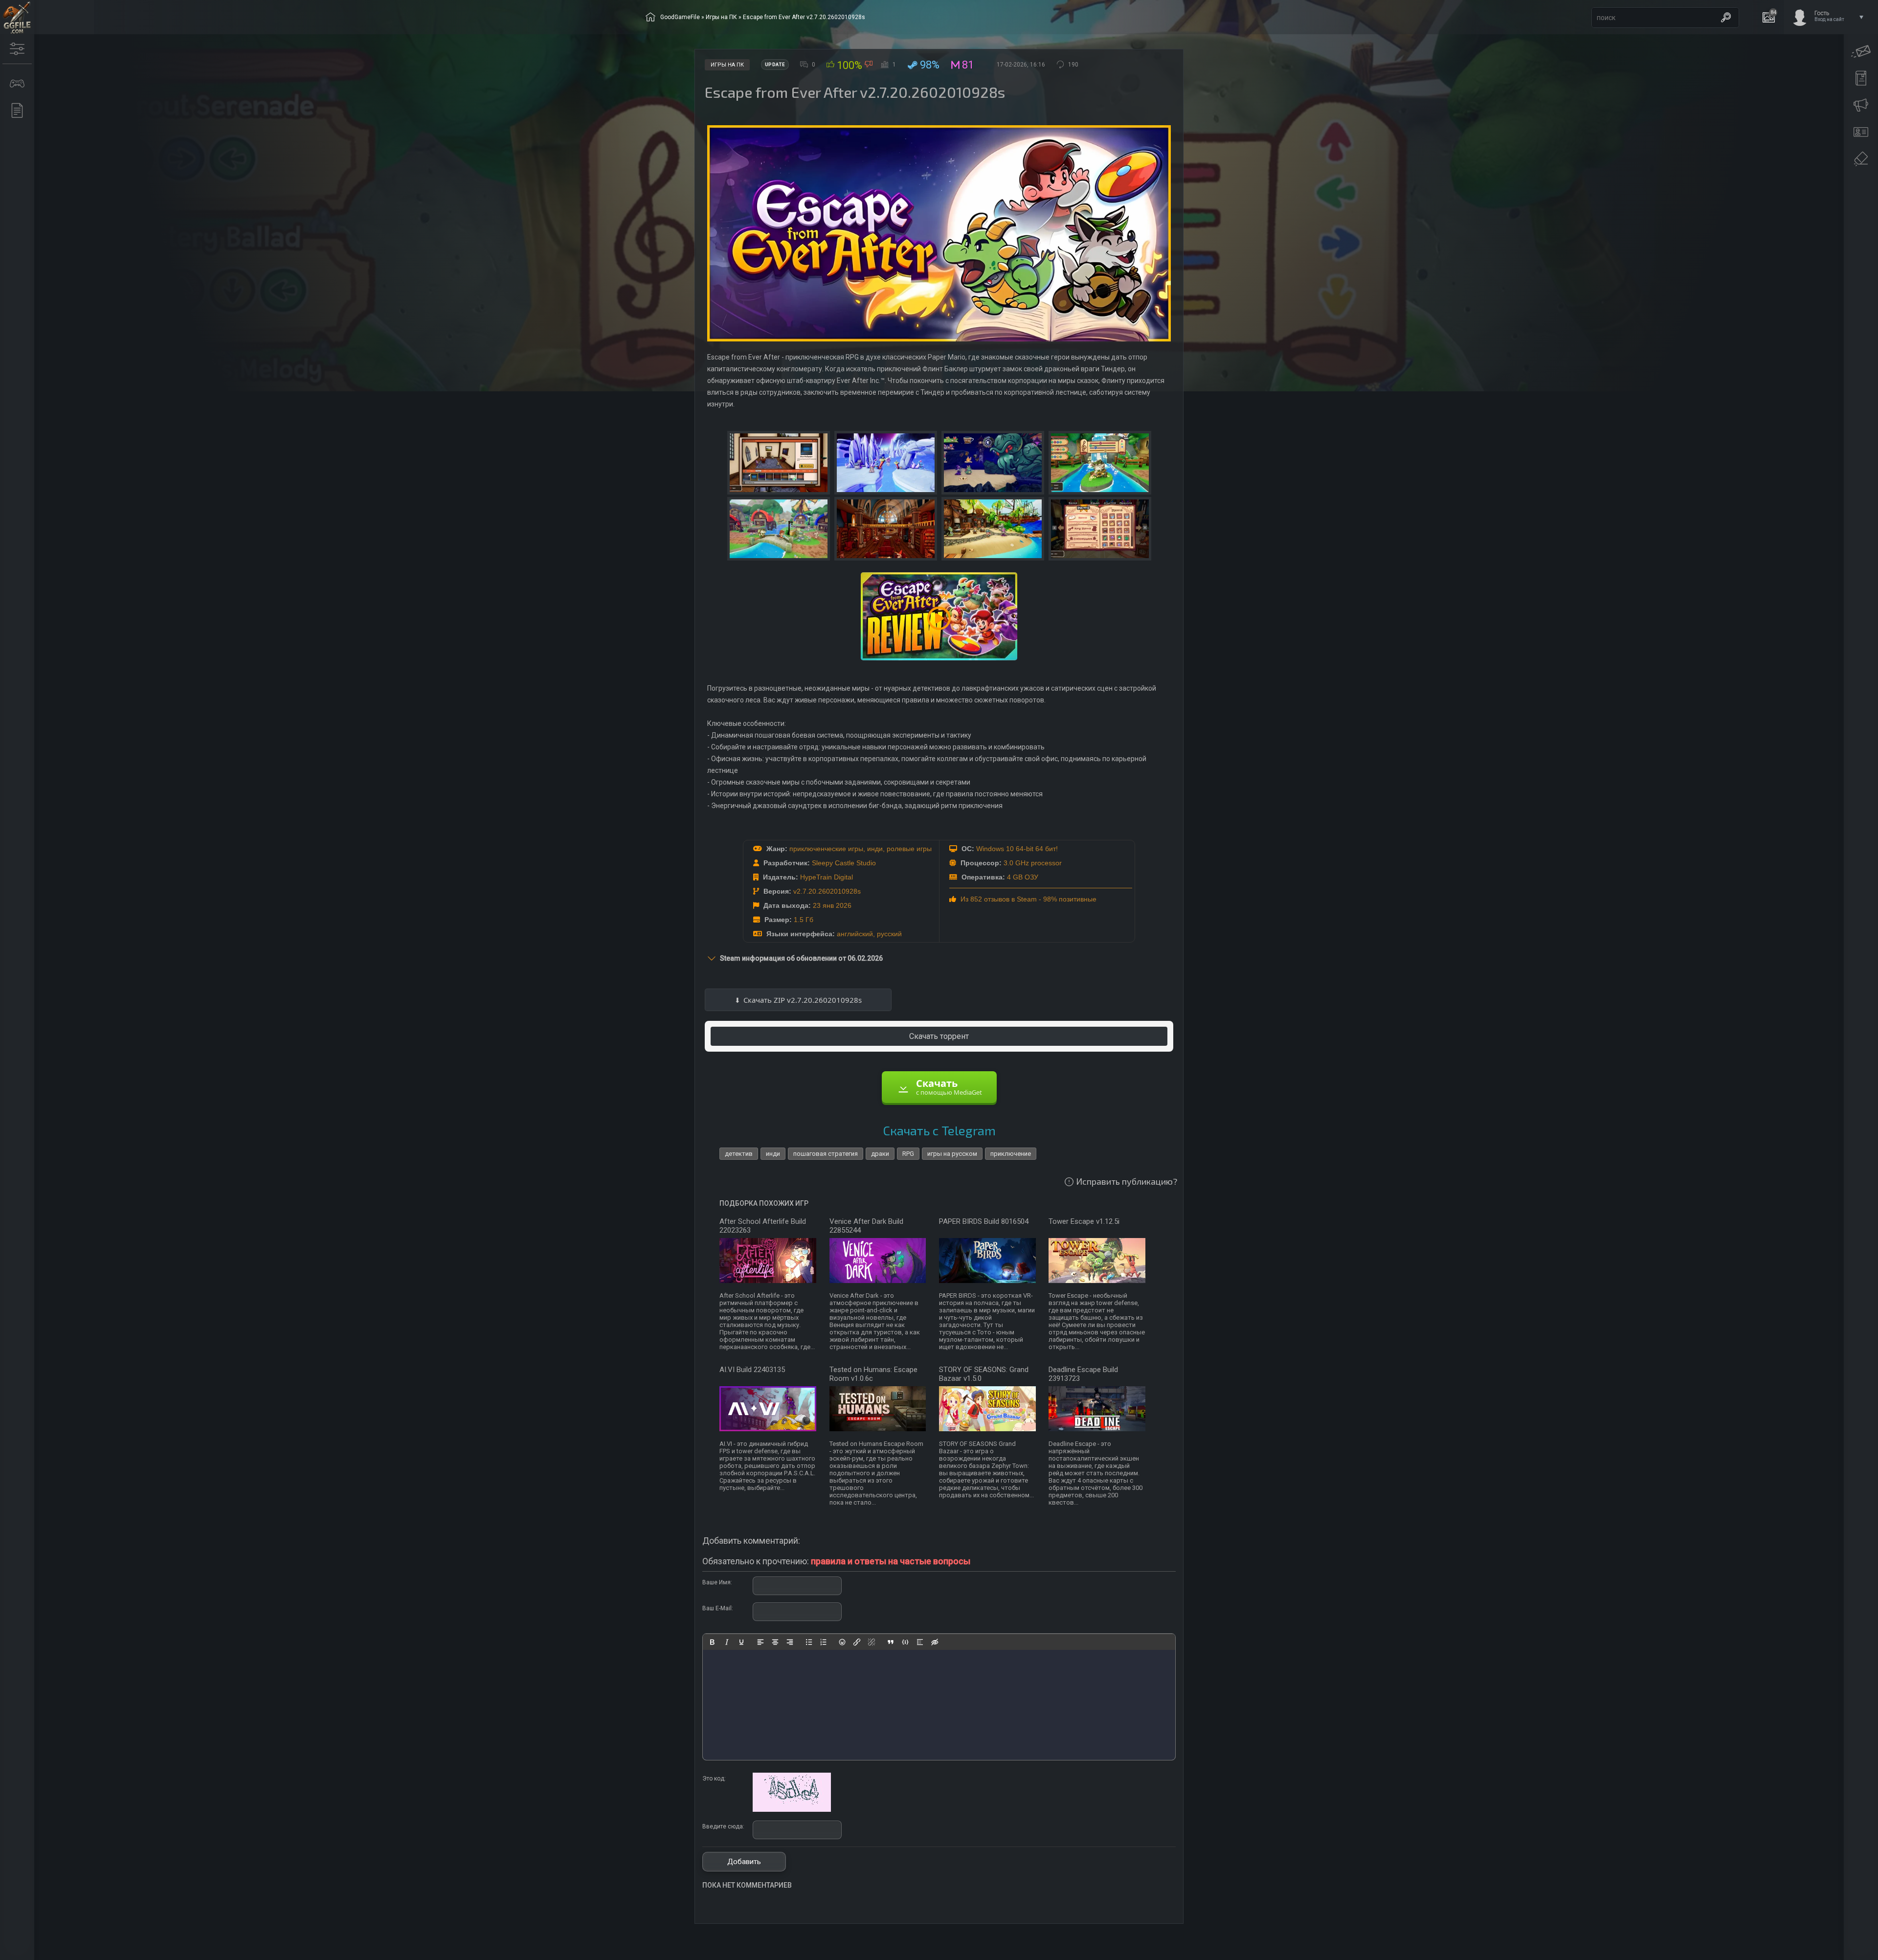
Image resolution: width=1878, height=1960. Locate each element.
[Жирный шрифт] (712, 1642)
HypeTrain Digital (827, 877)
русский (889, 934)
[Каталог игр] (17, 84)
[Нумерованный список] (824, 1642)
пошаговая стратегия (826, 1154)
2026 (844, 905)
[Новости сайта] (17, 111)
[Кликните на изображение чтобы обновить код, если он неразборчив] (792, 1810)
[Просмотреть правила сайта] (1861, 78)
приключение (1011, 1154)
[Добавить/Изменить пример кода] (905, 1642)
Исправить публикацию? (1127, 1181)
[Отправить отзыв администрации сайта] (1861, 51)
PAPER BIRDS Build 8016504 (984, 1221)
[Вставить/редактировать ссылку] (857, 1642)
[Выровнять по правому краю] (790, 1642)
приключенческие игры (826, 849)
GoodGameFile (680, 17)
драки (880, 1154)
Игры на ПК (721, 17)
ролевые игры (909, 849)
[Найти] (1726, 18)
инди (875, 849)
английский (855, 934)
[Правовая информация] (1861, 159)
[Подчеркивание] (741, 1642)
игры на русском (952, 1154)
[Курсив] (727, 1642)
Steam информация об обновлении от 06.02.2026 (801, 958)
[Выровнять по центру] (775, 1642)
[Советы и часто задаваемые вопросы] (1861, 105)
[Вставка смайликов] (843, 1642)
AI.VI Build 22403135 (752, 1370)
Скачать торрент (939, 1036)
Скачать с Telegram (939, 1130)
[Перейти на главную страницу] (17, 17)
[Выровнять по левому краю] (760, 1642)
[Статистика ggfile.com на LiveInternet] (1831, 1952)
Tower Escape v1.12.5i (1084, 1221)
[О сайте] (1861, 132)
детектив (739, 1154)
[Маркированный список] (809, 1642)
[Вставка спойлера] (920, 1642)
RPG (908, 1154)
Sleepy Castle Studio (844, 863)
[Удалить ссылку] (872, 1642)
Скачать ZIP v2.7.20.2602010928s (803, 1000)
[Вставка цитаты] (891, 1642)
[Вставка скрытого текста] (935, 1642)
